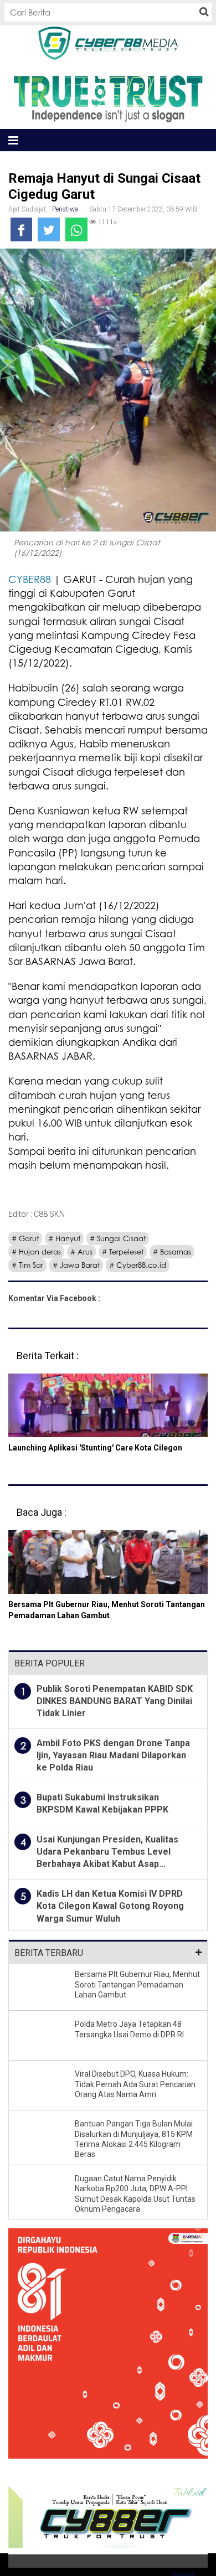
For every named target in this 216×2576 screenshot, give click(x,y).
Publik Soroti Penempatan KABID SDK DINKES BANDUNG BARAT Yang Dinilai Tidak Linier (115, 1701)
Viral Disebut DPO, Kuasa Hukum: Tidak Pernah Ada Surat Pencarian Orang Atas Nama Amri (135, 2084)
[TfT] (108, 98)
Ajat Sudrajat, (29, 209)
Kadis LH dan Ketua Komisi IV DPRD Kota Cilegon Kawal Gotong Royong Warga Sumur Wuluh (110, 1906)
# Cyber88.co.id (138, 1265)
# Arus (81, 1252)
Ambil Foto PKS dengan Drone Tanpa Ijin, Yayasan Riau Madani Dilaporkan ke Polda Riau (113, 1756)
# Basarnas (172, 1252)
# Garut (25, 1238)
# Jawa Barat (76, 1265)
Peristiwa (65, 209)
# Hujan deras (36, 1252)
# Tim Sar (27, 1265)
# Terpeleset (123, 1252)
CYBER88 (30, 579)
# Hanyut (64, 1238)
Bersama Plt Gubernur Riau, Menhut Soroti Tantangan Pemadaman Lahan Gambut (137, 1984)
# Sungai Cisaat (118, 1238)
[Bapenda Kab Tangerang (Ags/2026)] (108, 2352)
